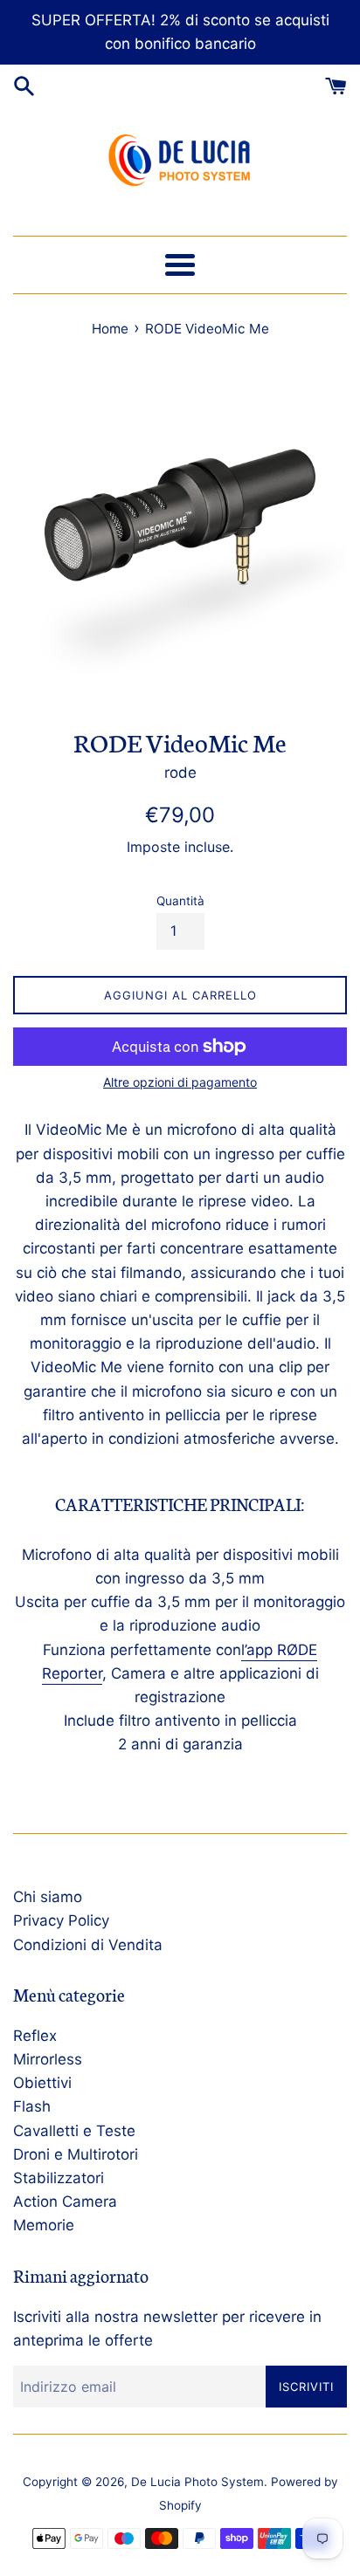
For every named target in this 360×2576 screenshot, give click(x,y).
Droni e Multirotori (76, 2154)
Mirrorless (48, 2059)
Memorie (44, 2225)
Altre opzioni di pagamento (180, 1082)
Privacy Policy (61, 1920)
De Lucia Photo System (197, 2482)
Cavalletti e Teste (74, 2131)
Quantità (180, 901)
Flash (32, 2106)
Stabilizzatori (59, 2178)
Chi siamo (48, 1897)
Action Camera (65, 2202)
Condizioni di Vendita (88, 1945)
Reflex (35, 2036)
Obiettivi (42, 2083)
